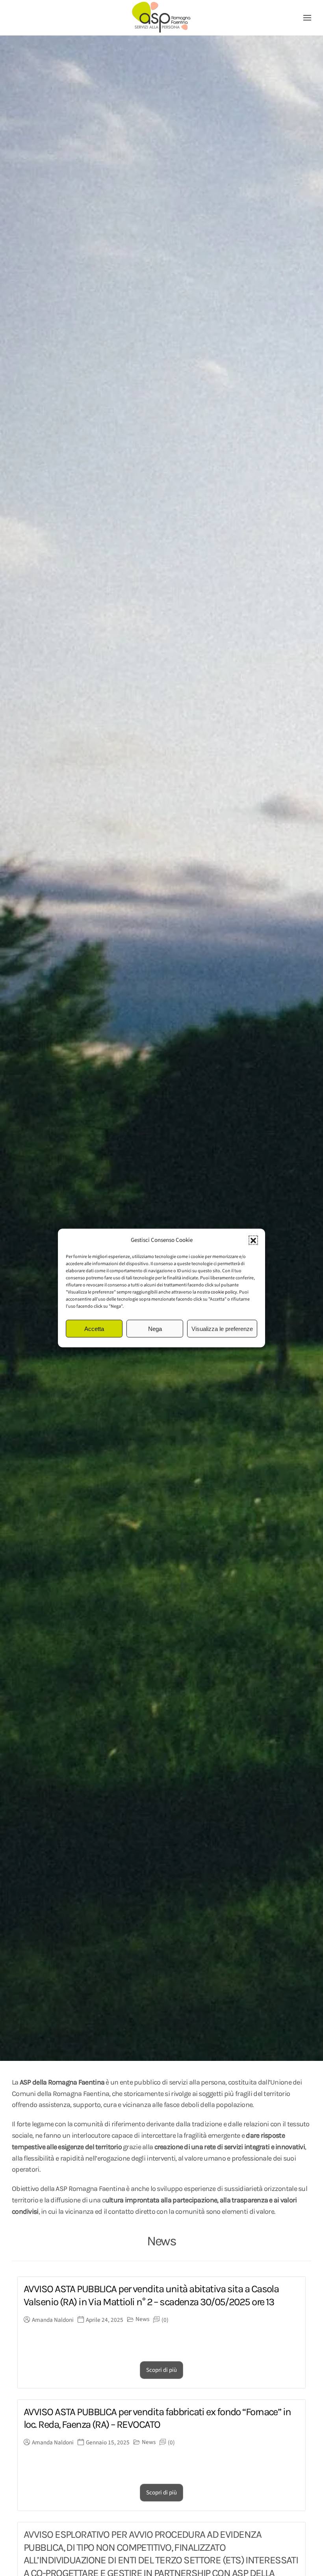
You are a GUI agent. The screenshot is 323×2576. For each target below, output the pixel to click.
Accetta (94, 1328)
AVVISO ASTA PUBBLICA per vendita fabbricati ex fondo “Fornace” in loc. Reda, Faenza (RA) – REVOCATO (157, 2418)
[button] (253, 1240)
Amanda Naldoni (53, 2320)
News (142, 2319)
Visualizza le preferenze (222, 1328)
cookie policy (224, 1292)
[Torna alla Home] (161, 18)
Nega (155, 1328)
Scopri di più (161, 2370)
